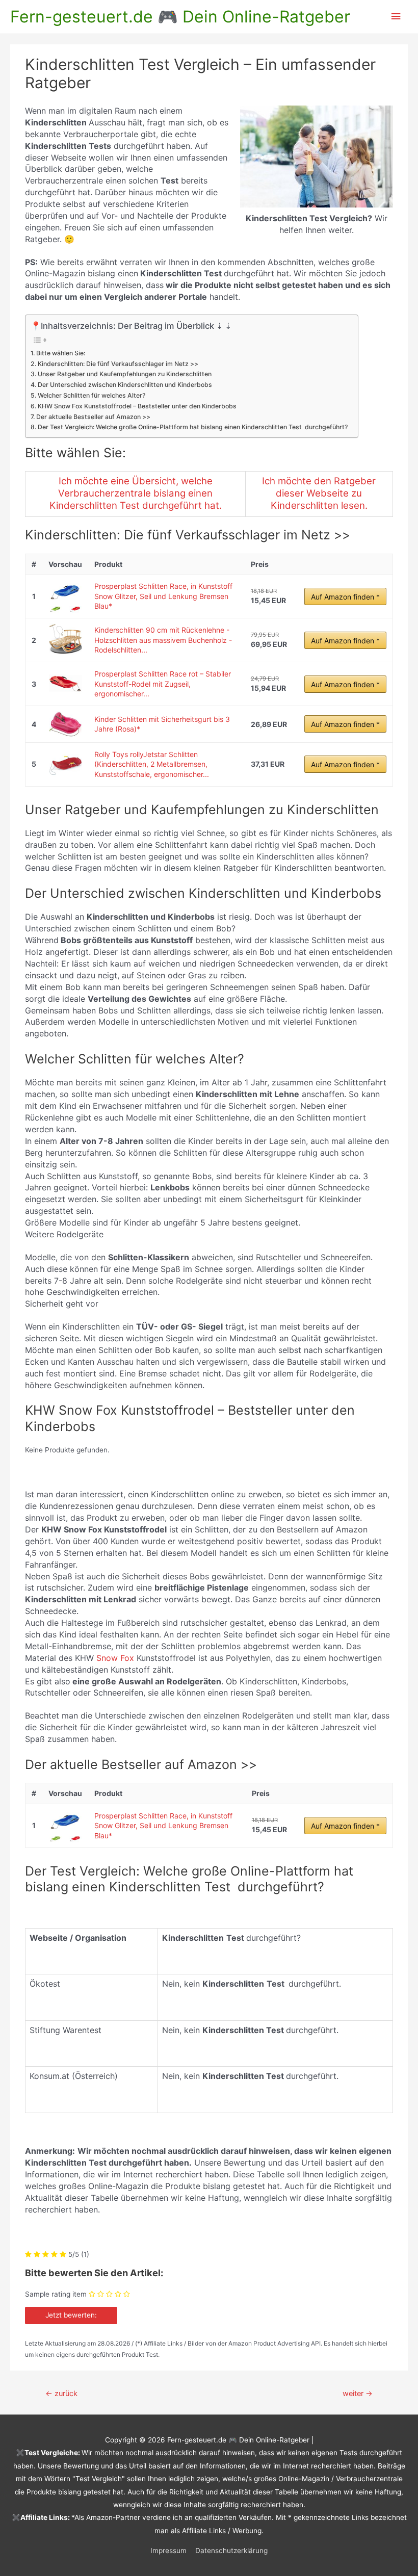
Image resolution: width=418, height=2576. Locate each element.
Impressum (168, 2551)
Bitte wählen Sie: (60, 353)
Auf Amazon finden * (345, 597)
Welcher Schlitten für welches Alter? (91, 395)
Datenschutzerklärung (231, 2551)
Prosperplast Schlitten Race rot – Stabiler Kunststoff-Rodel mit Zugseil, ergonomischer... (163, 684)
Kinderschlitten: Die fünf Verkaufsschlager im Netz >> (118, 364)
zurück (61, 2393)
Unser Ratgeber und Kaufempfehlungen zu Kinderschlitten (124, 374)
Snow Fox (115, 1658)
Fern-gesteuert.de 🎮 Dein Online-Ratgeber (180, 17)
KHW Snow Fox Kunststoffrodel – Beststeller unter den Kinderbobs (137, 406)
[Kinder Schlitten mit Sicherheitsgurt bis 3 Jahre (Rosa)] (65, 724)
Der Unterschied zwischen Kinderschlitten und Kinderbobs (125, 385)
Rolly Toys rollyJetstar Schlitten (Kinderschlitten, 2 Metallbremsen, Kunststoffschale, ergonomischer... (152, 764)
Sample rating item (56, 2294)
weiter (358, 2393)
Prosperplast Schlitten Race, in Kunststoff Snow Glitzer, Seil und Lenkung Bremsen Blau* (163, 596)
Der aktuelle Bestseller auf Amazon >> (93, 417)
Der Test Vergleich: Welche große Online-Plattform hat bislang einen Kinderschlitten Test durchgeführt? (192, 427)
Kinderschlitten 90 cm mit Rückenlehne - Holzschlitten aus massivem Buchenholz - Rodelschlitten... (163, 640)
